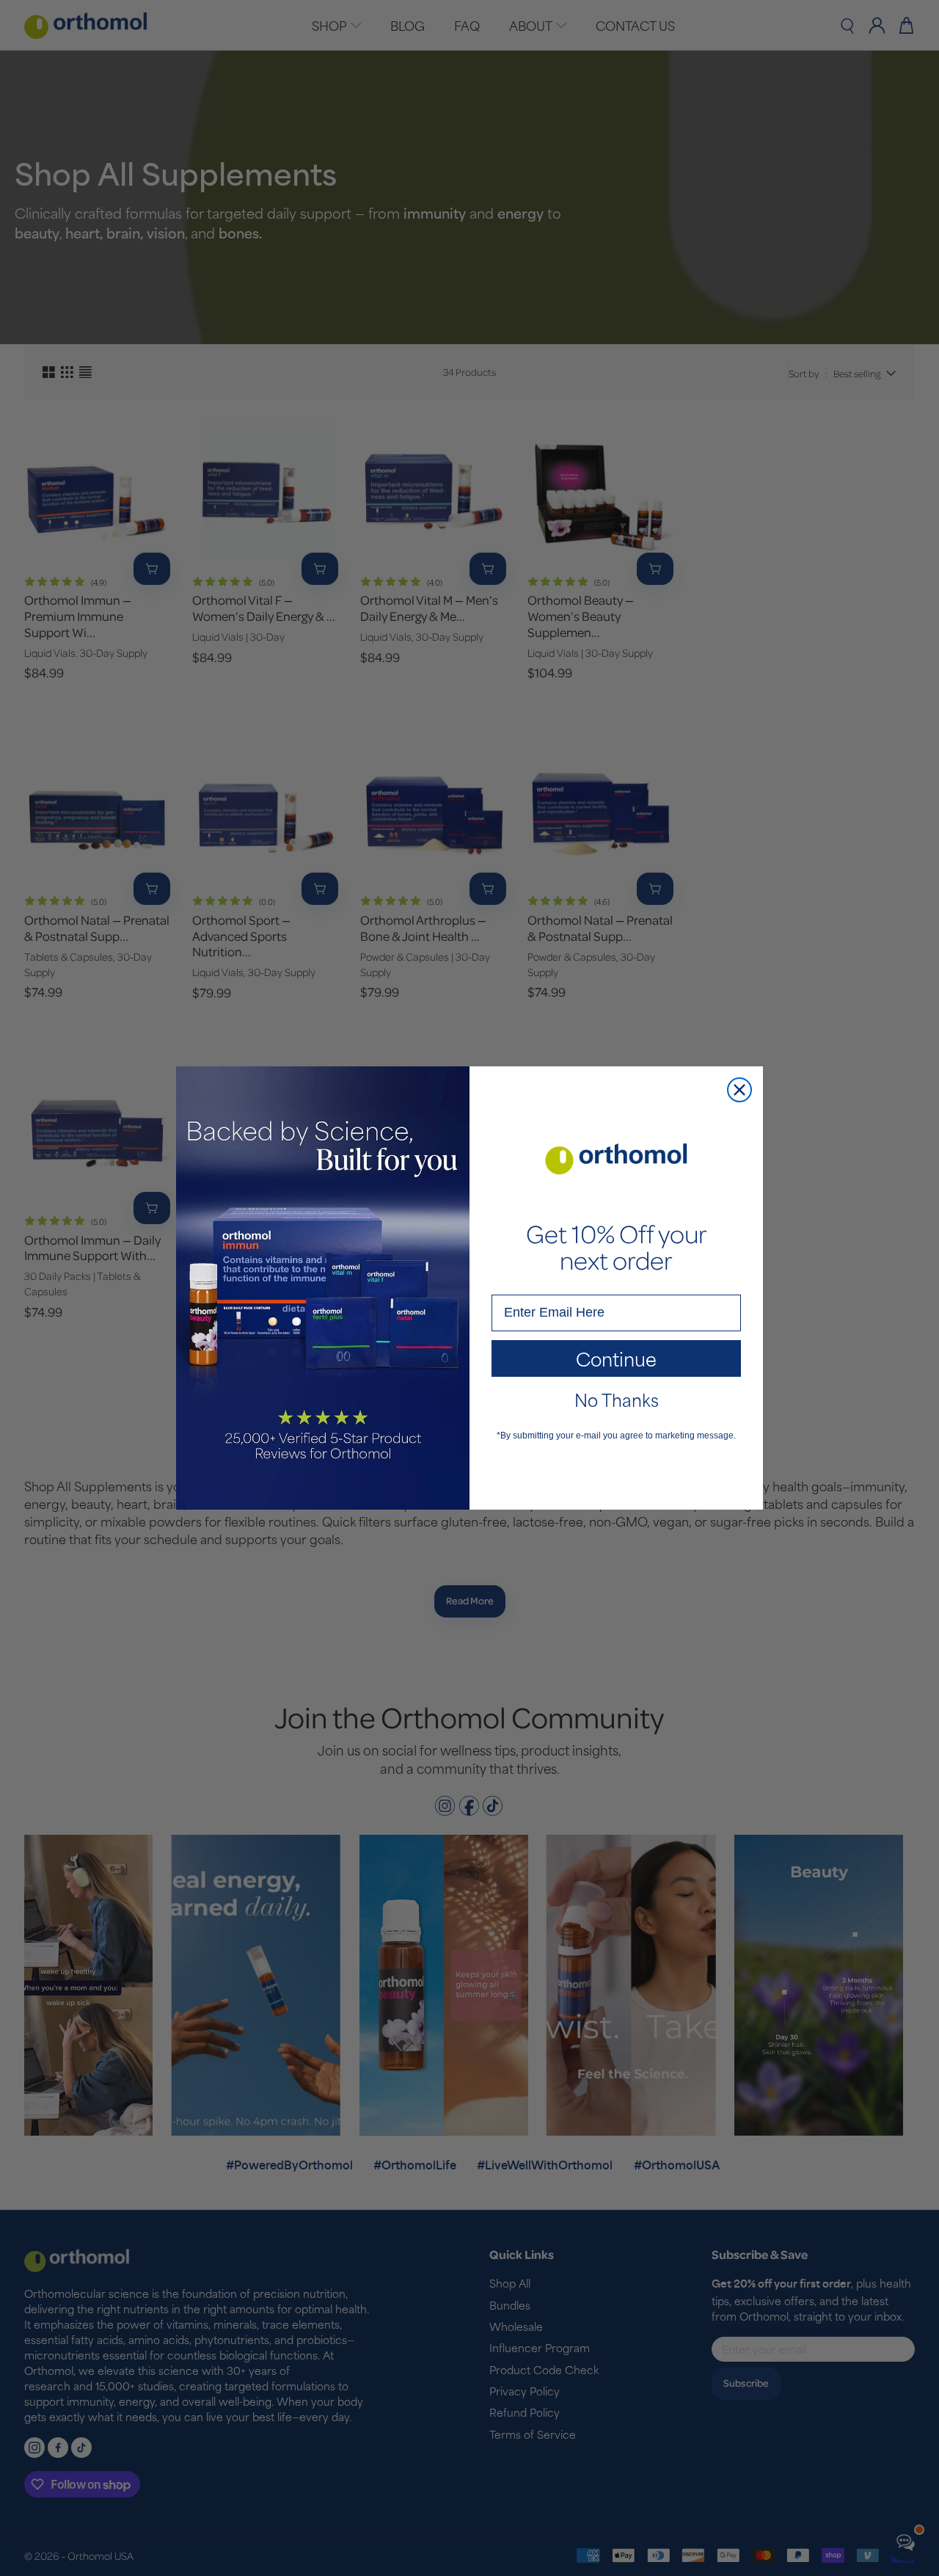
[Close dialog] (739, 1090)
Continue (616, 1358)
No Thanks (617, 1399)
